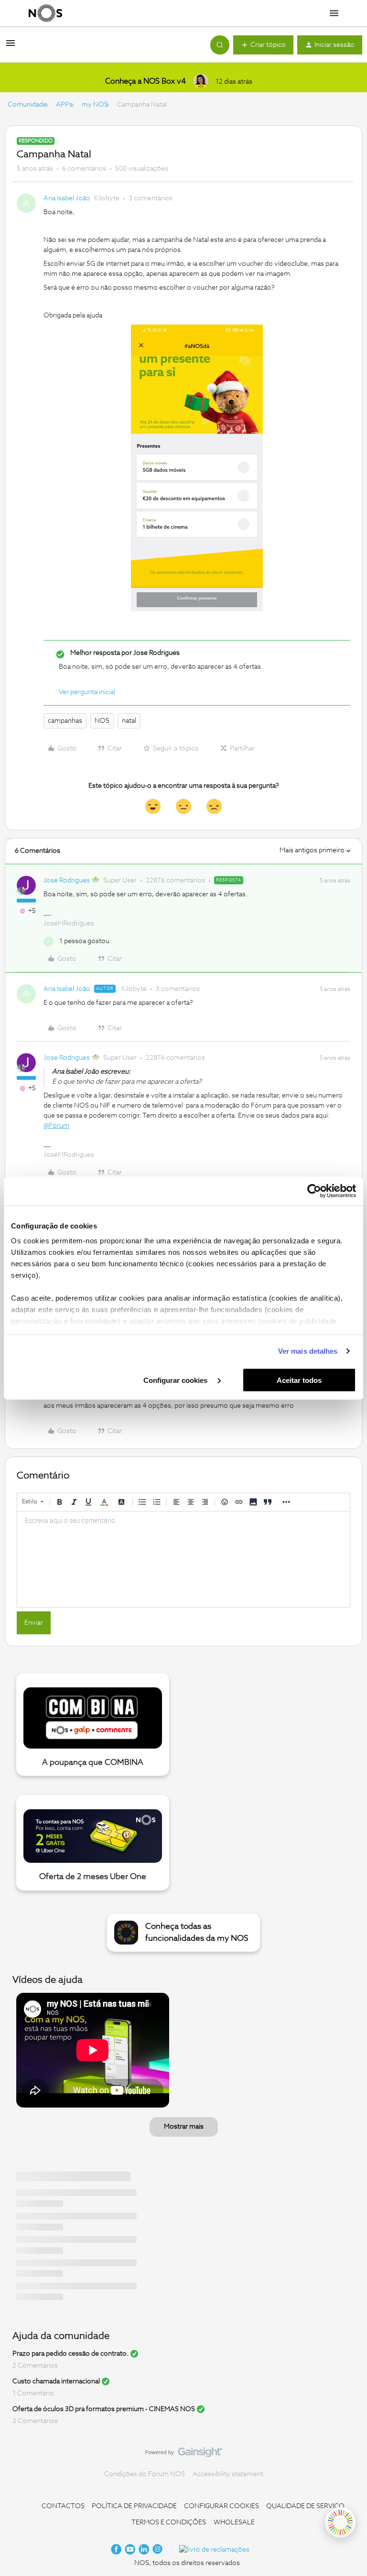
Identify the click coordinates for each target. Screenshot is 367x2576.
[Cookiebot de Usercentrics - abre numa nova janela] (314, 1191)
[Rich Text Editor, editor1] (183, 1559)
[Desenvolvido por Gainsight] (184, 2455)
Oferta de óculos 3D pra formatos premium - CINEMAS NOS (104, 2409)
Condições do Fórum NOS (145, 2474)
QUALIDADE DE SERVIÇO (305, 2506)
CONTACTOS (63, 2506)
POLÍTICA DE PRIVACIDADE (134, 2506)
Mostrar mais (184, 2127)
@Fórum (56, 1126)
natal (129, 721)
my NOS (95, 105)
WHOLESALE (234, 2522)
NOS (102, 721)
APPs (64, 105)
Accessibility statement (228, 2474)
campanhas (65, 721)
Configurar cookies (176, 1380)
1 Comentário (33, 2393)
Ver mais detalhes (308, 1351)
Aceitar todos (299, 1380)
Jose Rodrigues (67, 880)
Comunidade (27, 105)
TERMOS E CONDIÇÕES (169, 2522)
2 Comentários (35, 2366)
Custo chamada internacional (56, 2381)
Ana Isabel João (67, 198)
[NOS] (45, 13)
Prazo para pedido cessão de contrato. (70, 2354)
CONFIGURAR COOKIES (221, 2506)
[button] (11, 47)
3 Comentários (35, 2421)
